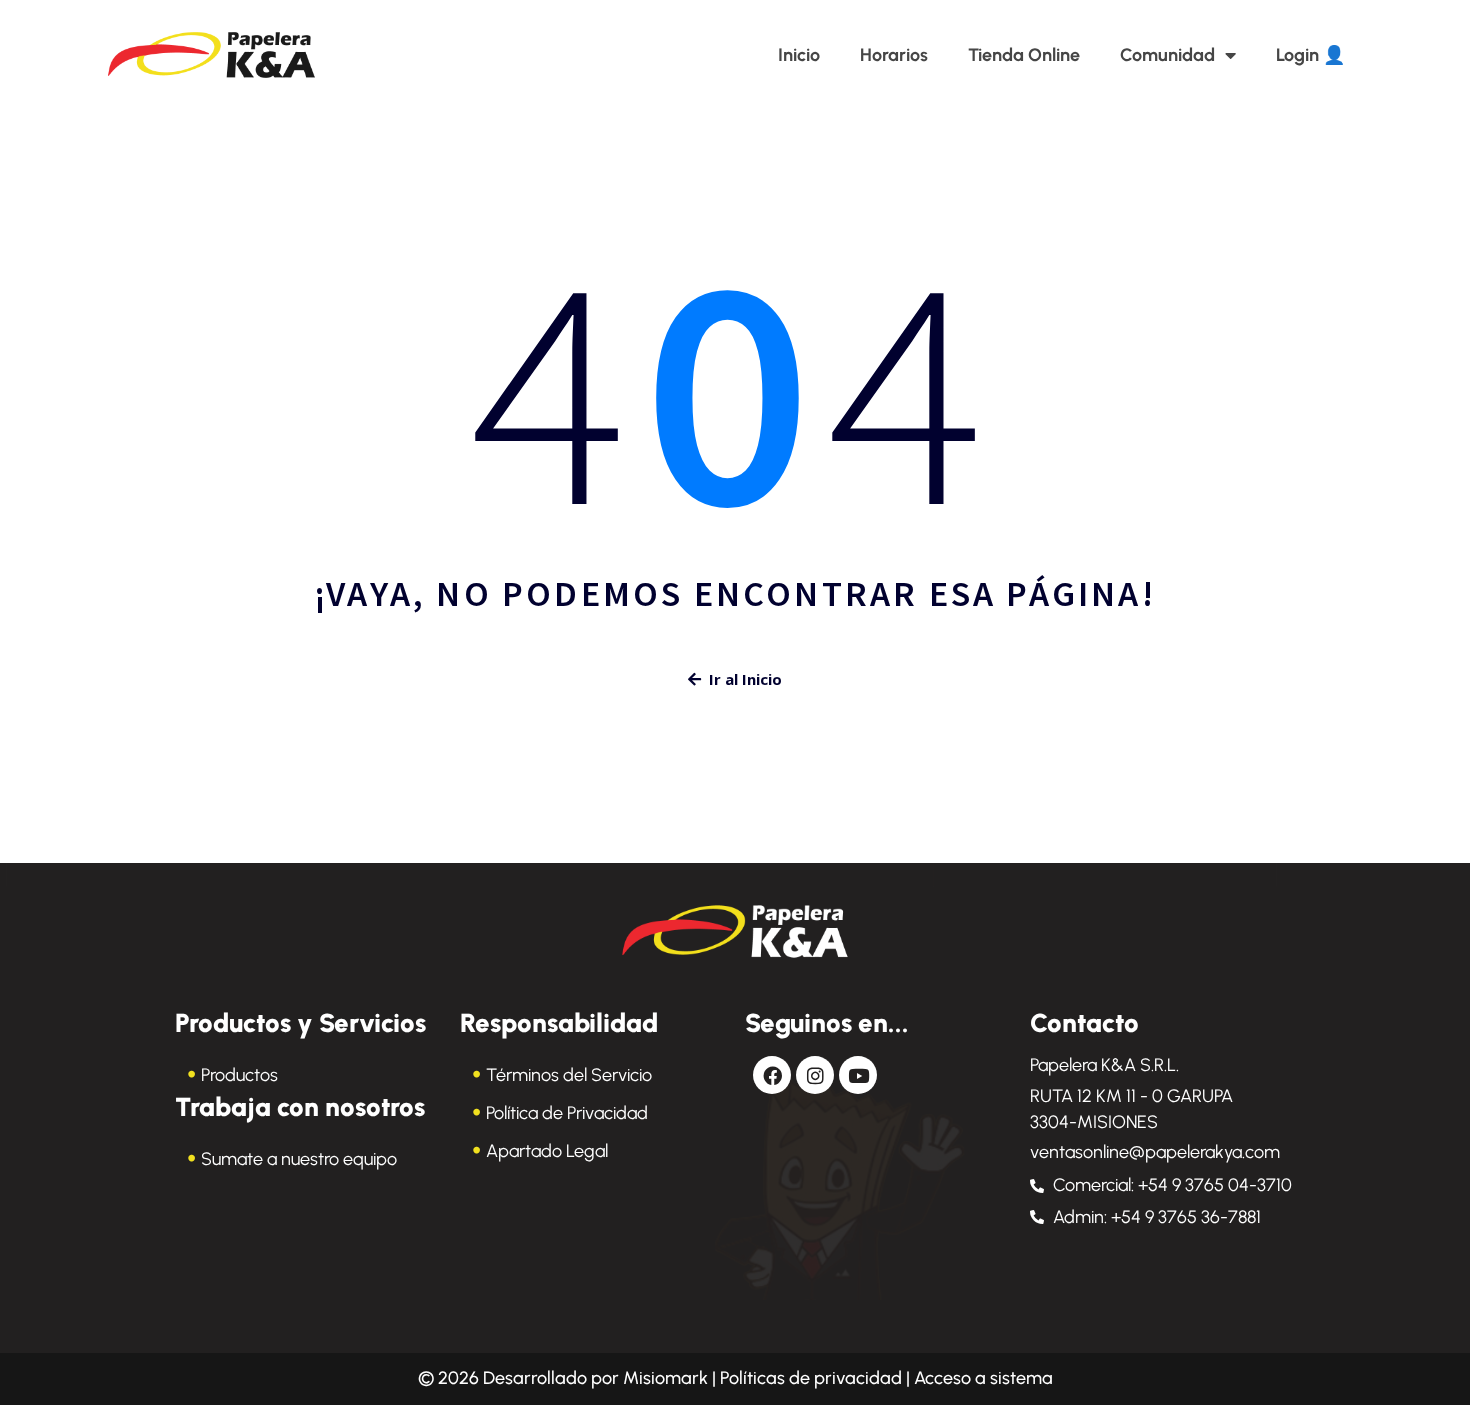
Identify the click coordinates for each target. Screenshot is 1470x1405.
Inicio (799, 55)
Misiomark (667, 1378)
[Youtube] (858, 1075)
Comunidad (1167, 55)
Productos (239, 1075)
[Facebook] (772, 1075)
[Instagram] (815, 1075)
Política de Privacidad (567, 1113)
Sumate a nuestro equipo (299, 1159)
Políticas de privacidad (811, 1378)
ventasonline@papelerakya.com (1155, 1152)
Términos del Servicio (569, 1075)
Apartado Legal (547, 1151)
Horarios (894, 55)
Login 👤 (1310, 55)
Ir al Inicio (745, 679)
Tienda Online (1024, 55)
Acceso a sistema (983, 1378)
